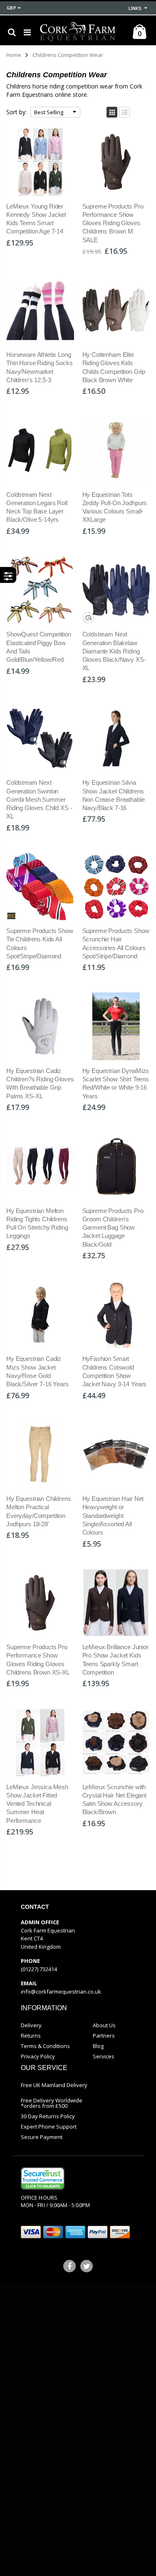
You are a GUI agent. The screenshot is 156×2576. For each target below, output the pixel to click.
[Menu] (27, 32)
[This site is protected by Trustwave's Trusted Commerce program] (43, 2178)
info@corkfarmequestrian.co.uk (61, 1992)
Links (135, 8)
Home (14, 55)
